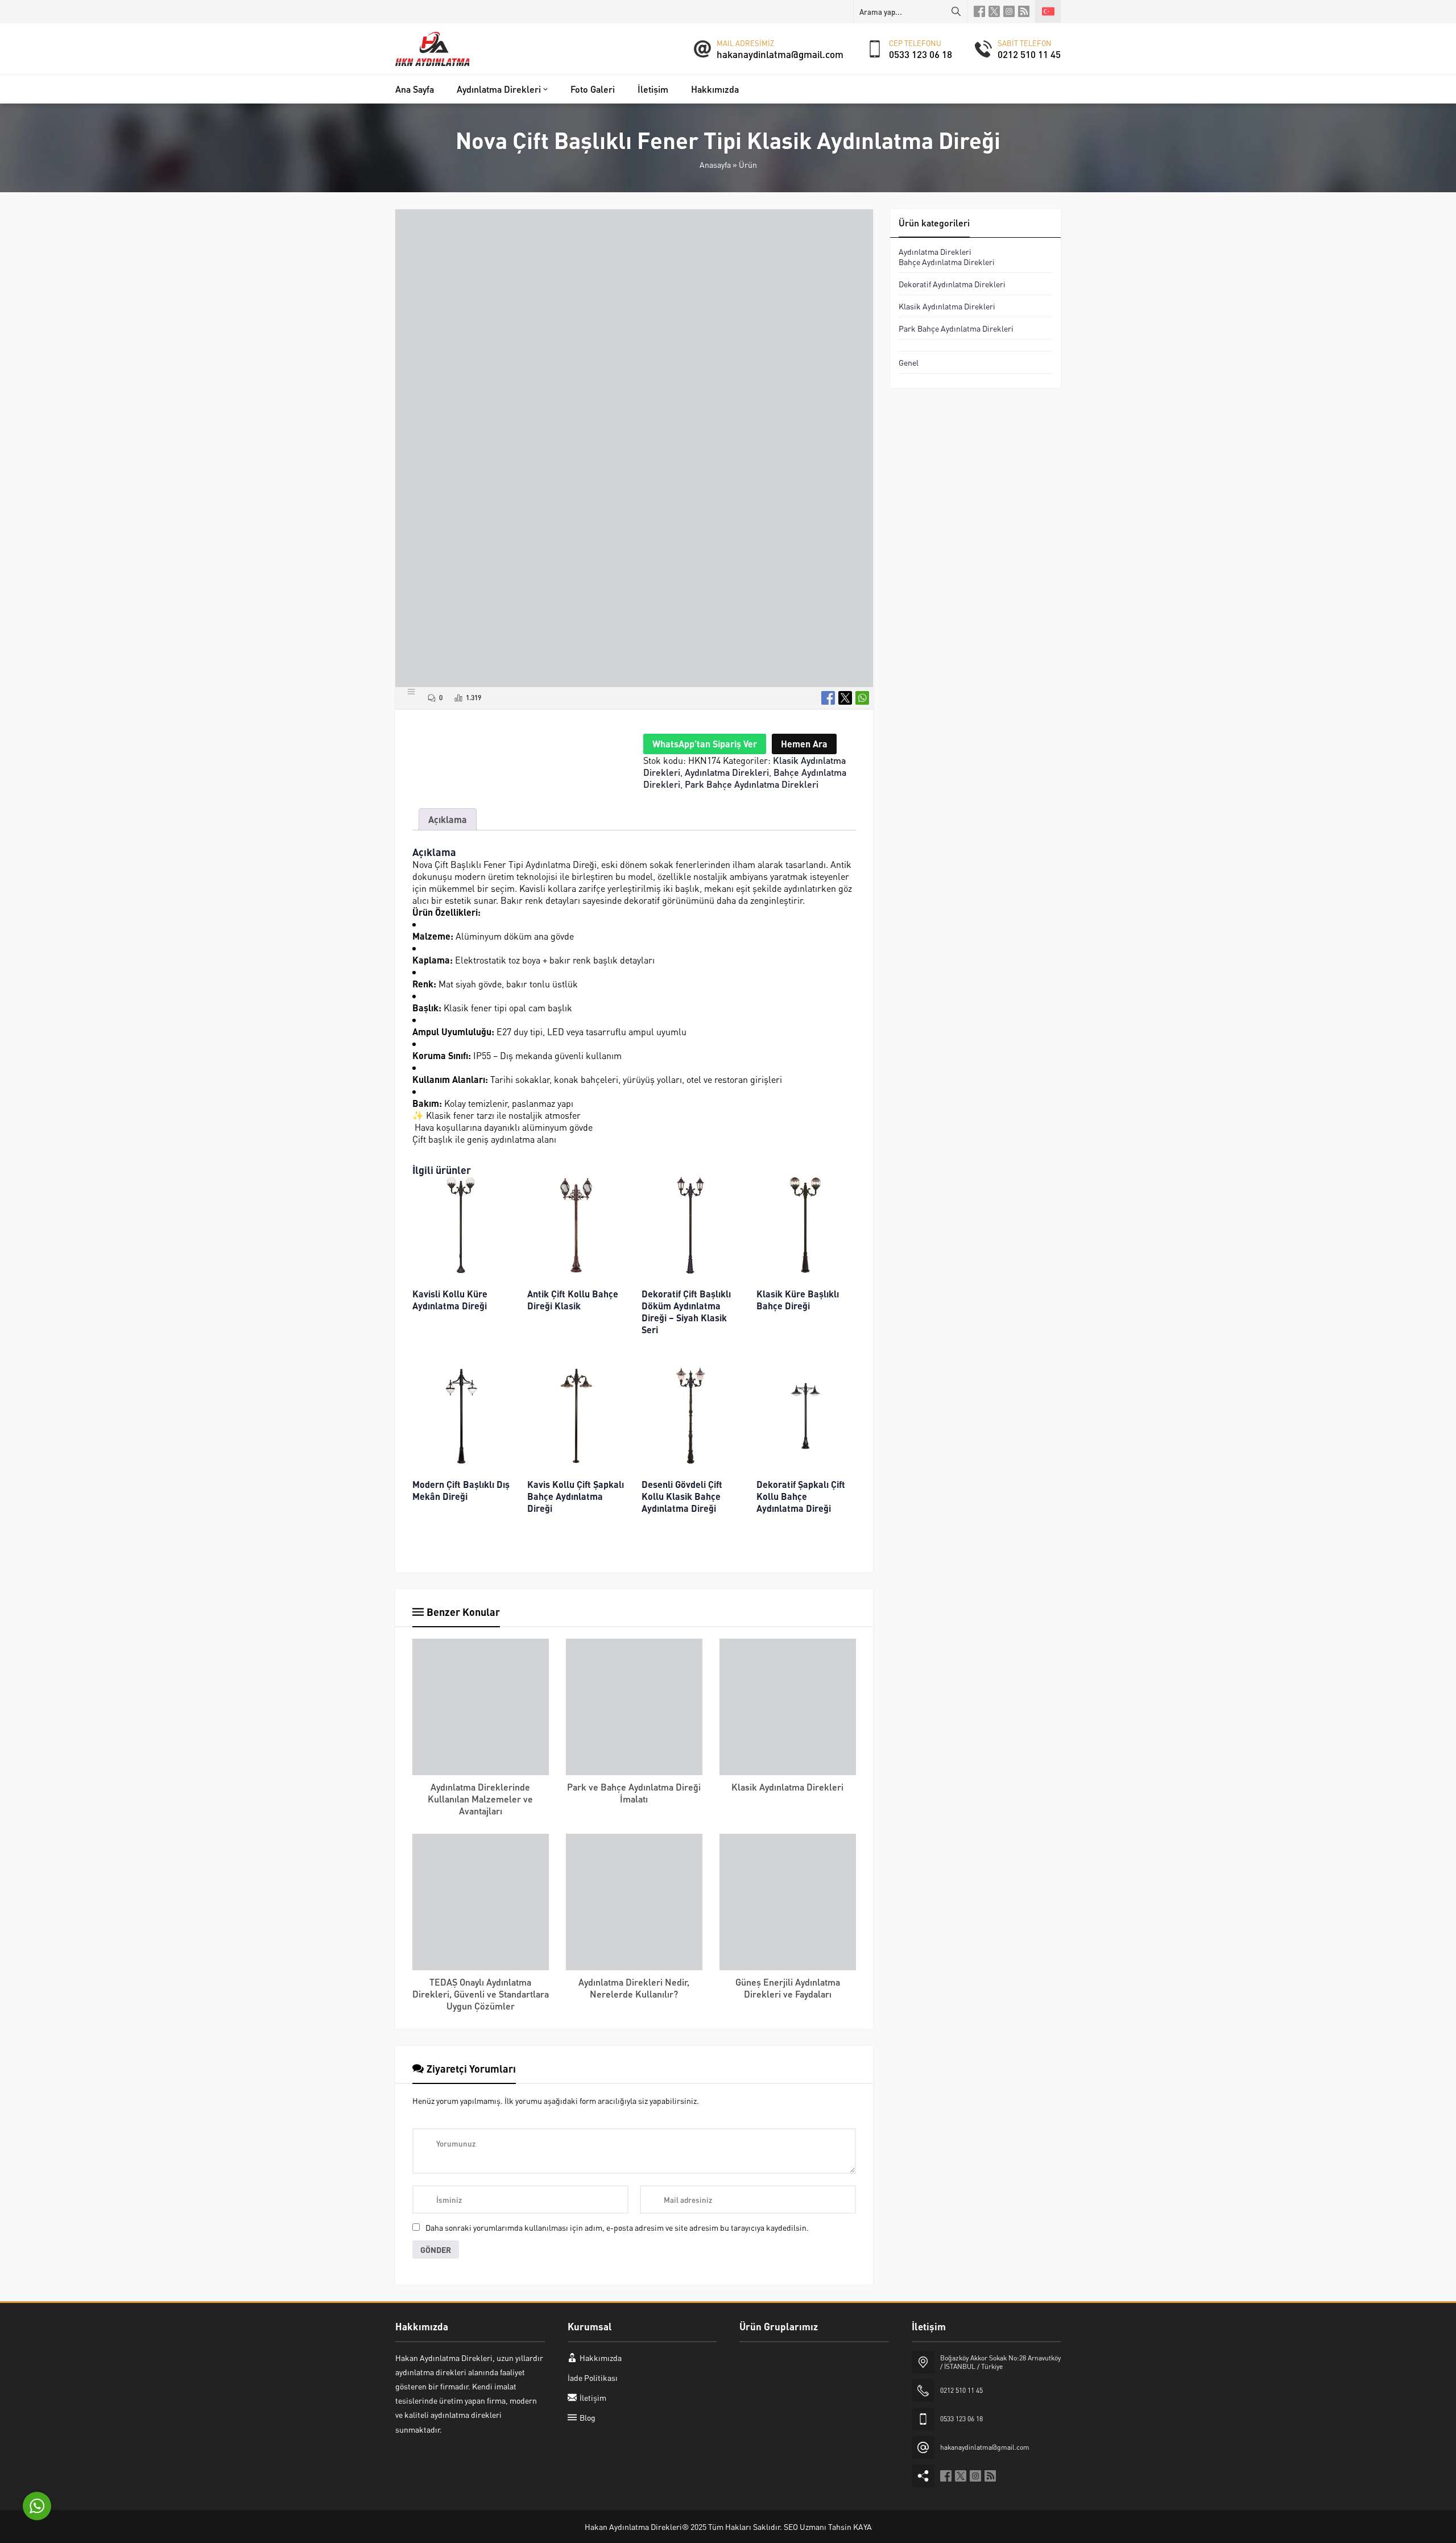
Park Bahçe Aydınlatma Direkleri (752, 784)
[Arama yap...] (956, 11)
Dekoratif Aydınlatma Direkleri (952, 284)
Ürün (748, 164)
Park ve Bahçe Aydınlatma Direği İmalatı (634, 1793)
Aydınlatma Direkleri (727, 772)
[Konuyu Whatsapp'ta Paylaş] (862, 698)
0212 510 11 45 (1029, 54)
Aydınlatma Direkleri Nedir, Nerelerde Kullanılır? (634, 1988)
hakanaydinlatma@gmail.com (780, 54)
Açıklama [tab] (448, 819)
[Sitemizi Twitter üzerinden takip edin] (994, 11)
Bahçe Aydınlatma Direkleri (947, 262)
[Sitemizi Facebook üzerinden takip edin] (979, 11)
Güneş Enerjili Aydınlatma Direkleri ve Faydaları (788, 1988)
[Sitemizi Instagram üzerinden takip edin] (1009, 11)
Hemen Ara (804, 744)
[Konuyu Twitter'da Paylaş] (845, 698)
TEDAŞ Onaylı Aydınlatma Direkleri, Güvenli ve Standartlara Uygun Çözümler (481, 1994)
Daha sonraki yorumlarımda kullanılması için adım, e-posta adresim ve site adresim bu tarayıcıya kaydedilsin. (617, 2227)
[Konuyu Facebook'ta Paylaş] (828, 698)
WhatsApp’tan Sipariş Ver (705, 744)
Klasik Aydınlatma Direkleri (787, 1787)
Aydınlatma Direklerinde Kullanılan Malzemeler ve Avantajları (480, 1799)
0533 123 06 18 (921, 54)
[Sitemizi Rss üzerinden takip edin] (1024, 11)
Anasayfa (715, 164)
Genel (909, 362)
